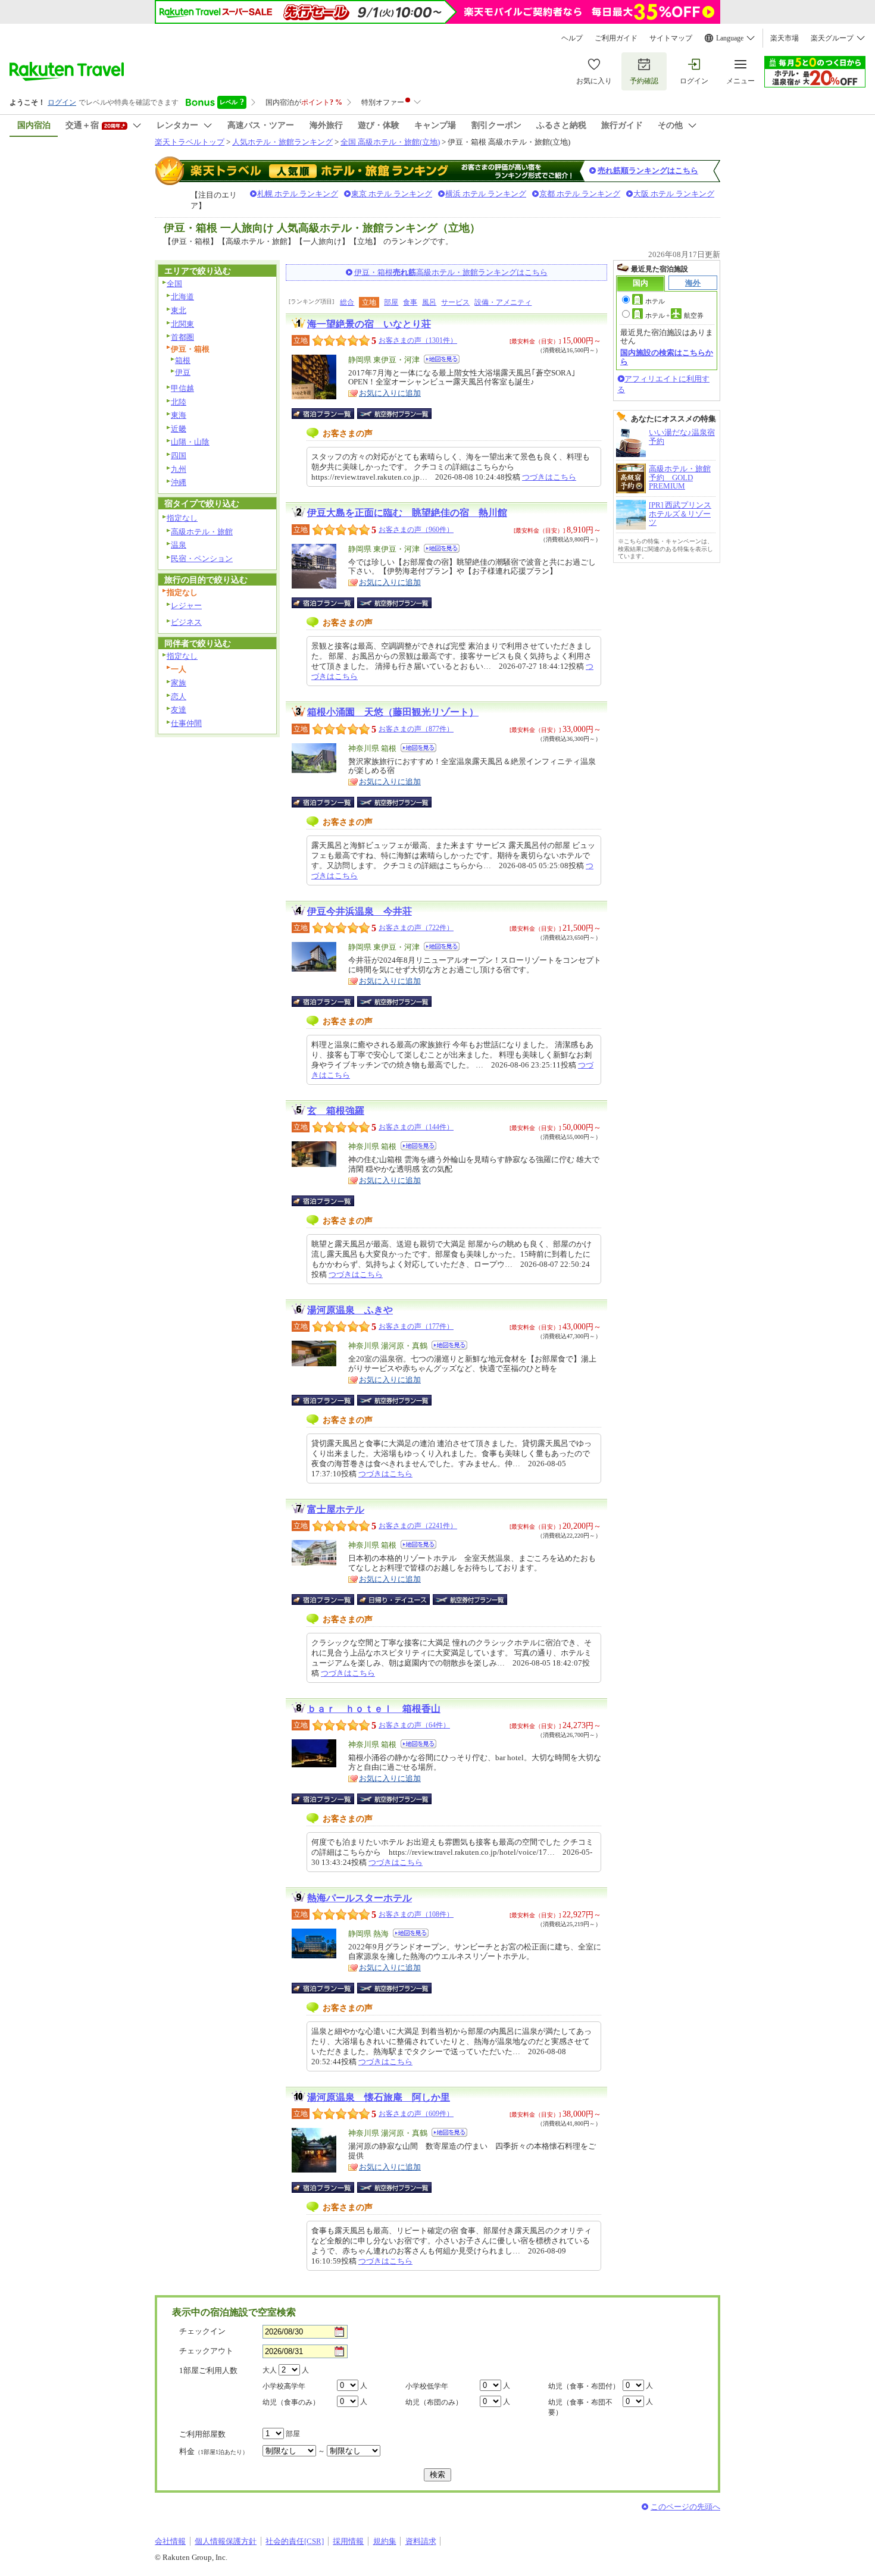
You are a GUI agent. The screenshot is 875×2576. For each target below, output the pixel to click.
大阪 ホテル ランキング (674, 194)
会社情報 (170, 2541)
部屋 (391, 302)
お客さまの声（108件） (416, 1914)
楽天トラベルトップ (190, 142)
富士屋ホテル (336, 1509)
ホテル (655, 301)
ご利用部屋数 (202, 2434)
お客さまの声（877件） (416, 729)
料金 (214, 2451)
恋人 (179, 697)
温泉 (179, 545)
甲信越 (182, 388)
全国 (174, 284)
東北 (179, 310)
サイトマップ (671, 38)
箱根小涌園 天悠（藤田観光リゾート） (393, 712)
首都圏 (182, 337)
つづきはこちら (549, 477)
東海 (179, 415)
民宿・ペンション (202, 558)
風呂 (429, 302)
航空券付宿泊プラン (394, 414)
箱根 (183, 360)
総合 (347, 302)
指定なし (182, 518)
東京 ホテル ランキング (392, 194)
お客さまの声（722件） (416, 928)
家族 (179, 683)
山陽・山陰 (190, 442)
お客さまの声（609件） (416, 2114)
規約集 (385, 2541)
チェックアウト (206, 2351)
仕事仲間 (186, 723)
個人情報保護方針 (226, 2541)
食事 (410, 302)
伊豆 (183, 372)
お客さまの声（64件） (414, 1725)
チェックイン (202, 2331)
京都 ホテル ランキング (580, 194)
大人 (270, 2370)
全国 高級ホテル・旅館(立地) (390, 142)
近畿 (179, 429)
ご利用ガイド (616, 38)
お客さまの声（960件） (416, 530)
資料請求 (421, 2541)
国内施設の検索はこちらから (667, 357)
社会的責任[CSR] (295, 2541)
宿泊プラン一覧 (329, 414)
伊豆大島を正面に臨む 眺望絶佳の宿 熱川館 (407, 513)
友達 (179, 710)
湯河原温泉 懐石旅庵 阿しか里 (379, 2097)
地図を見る (442, 359)
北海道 (182, 297)
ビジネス (186, 622)
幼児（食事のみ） (291, 2402)
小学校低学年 (427, 2386)
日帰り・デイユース (394, 1600)
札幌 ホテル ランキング (298, 194)
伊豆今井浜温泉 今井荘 (360, 911)
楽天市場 (785, 38)
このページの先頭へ (685, 2507)
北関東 (182, 324)
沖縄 (179, 482)
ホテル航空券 (674, 315)
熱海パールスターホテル (360, 1898)
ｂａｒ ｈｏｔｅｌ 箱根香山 (374, 1709)
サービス (455, 302)
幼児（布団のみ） (434, 2402)
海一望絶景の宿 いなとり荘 (369, 324)
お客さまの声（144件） (416, 1127)
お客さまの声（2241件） (418, 1526)
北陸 (179, 402)
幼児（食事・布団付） (584, 2386)
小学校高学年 (284, 2386)
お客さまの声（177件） (416, 1326)
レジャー (186, 605)
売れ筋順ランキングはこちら (648, 170)
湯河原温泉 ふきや (350, 1310)
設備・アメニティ (503, 302)
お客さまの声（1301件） (418, 340)
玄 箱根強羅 (336, 1111)
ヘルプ (572, 38)
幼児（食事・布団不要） (580, 2407)
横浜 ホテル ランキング (486, 194)
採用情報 (348, 2541)
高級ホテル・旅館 (202, 532)
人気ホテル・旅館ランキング (282, 142)
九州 (179, 469)
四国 (179, 456)
